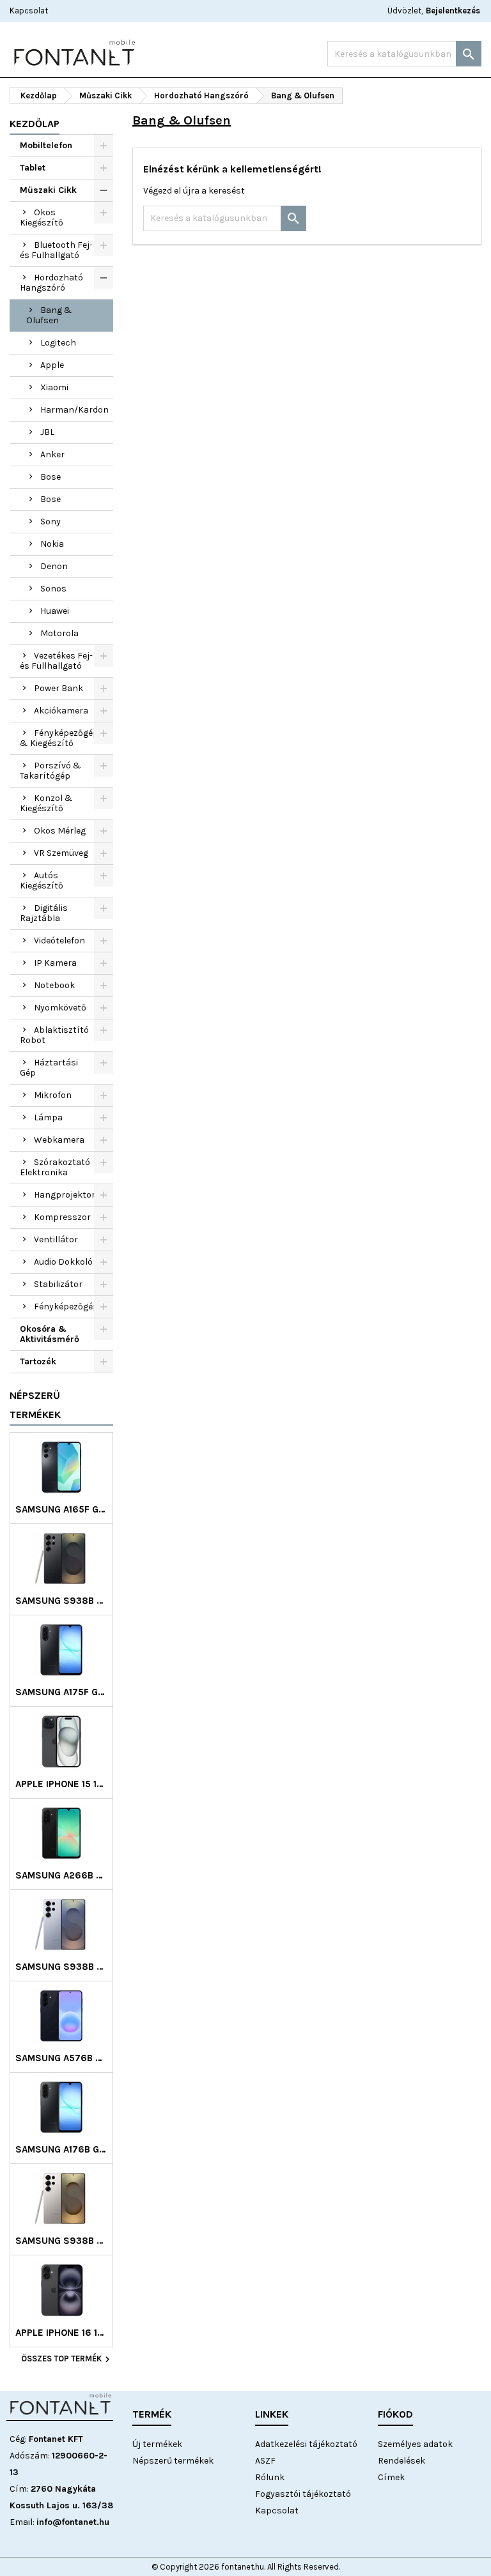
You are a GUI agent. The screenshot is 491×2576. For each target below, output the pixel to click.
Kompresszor (62, 1217)
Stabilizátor (58, 1284)
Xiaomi (54, 387)
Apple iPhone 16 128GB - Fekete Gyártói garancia (61, 2333)
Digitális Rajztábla (44, 913)
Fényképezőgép (66, 1307)
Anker (52, 454)
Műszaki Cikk (48, 190)
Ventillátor (56, 1239)
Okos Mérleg (60, 831)
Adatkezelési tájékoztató (306, 2444)
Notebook (54, 985)
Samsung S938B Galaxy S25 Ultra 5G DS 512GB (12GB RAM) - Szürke (61, 2241)
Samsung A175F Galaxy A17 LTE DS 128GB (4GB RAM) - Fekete (61, 1692)
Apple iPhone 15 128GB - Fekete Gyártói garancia (61, 1784)
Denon (54, 566)
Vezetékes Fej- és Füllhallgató (56, 661)
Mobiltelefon (46, 145)
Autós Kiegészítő (42, 880)
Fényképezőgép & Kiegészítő (59, 738)
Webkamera (59, 1140)
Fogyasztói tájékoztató (303, 2494)
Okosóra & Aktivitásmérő (50, 1334)
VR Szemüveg (61, 853)
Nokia (52, 544)
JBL (47, 432)
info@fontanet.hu (73, 2522)
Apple (52, 365)
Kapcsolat (29, 11)
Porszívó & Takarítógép (51, 771)
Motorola (59, 633)
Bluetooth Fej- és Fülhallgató (56, 250)
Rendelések (401, 2461)
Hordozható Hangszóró (51, 283)
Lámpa (48, 1117)
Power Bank (58, 688)
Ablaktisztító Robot (54, 1035)
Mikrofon (53, 1095)
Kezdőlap (35, 124)
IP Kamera (55, 963)
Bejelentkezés (453, 11)
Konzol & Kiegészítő (46, 803)
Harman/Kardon (74, 410)
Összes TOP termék (67, 2359)
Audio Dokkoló (63, 1262)
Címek (391, 2477)
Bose (51, 477)
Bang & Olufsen (49, 315)
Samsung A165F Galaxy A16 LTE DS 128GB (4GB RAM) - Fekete (61, 1510)
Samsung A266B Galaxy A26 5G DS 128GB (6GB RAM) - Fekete (61, 1876)
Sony (51, 522)
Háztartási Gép (49, 1068)
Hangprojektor (65, 1195)
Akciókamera (61, 711)
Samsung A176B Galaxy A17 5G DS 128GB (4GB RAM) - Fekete (61, 2150)
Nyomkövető (60, 1008)
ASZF (265, 2461)
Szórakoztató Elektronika (55, 1167)
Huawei (55, 611)
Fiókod (395, 2414)
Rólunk (270, 2477)
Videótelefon (59, 941)
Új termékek (157, 2444)
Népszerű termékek (35, 1405)
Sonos (53, 589)
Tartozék (38, 1361)
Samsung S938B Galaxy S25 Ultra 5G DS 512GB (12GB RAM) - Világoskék (61, 1967)
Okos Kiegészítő (42, 217)
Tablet (33, 168)
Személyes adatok (415, 2444)
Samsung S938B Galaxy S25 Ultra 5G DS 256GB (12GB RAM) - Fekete (61, 1601)
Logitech (58, 343)
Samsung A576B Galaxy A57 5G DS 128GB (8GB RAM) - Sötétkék (61, 2058)
